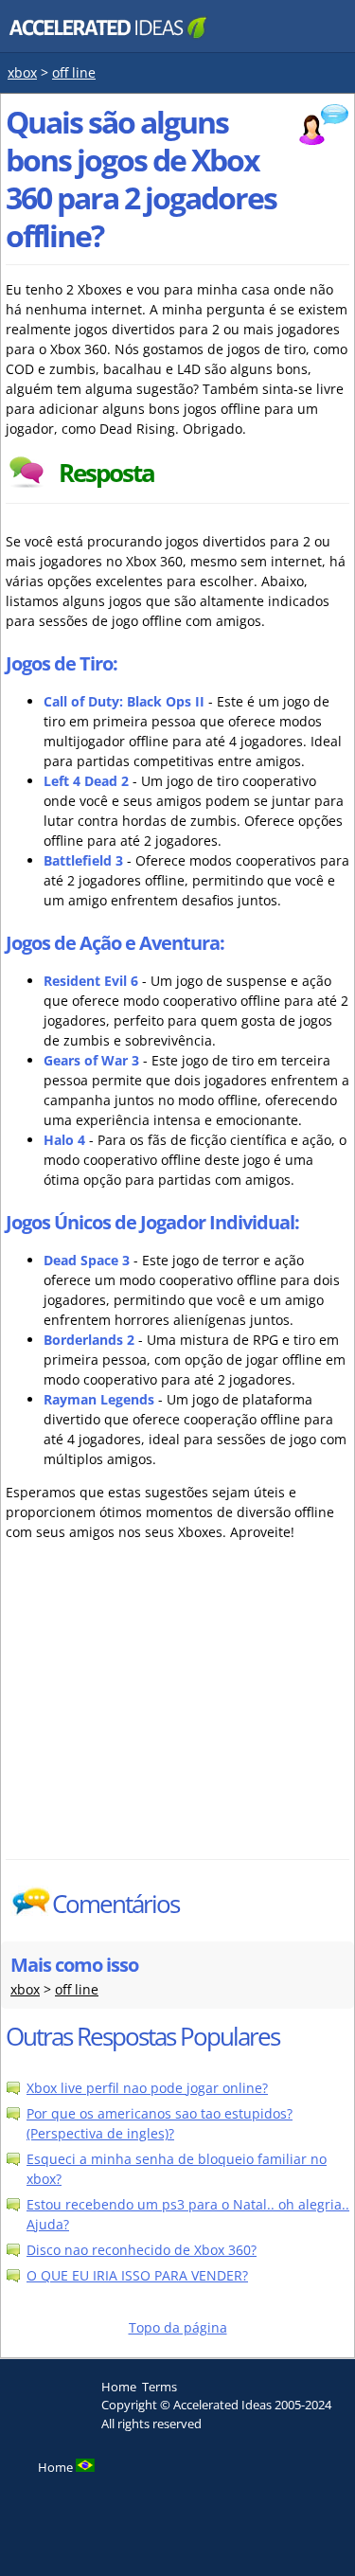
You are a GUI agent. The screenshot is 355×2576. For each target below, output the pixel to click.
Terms (160, 2387)
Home (119, 2387)
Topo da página (178, 2327)
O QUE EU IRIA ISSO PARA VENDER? (137, 2275)
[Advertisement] (171, 1717)
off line (74, 72)
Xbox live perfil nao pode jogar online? (147, 2088)
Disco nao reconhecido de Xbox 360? (142, 2250)
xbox (22, 72)
